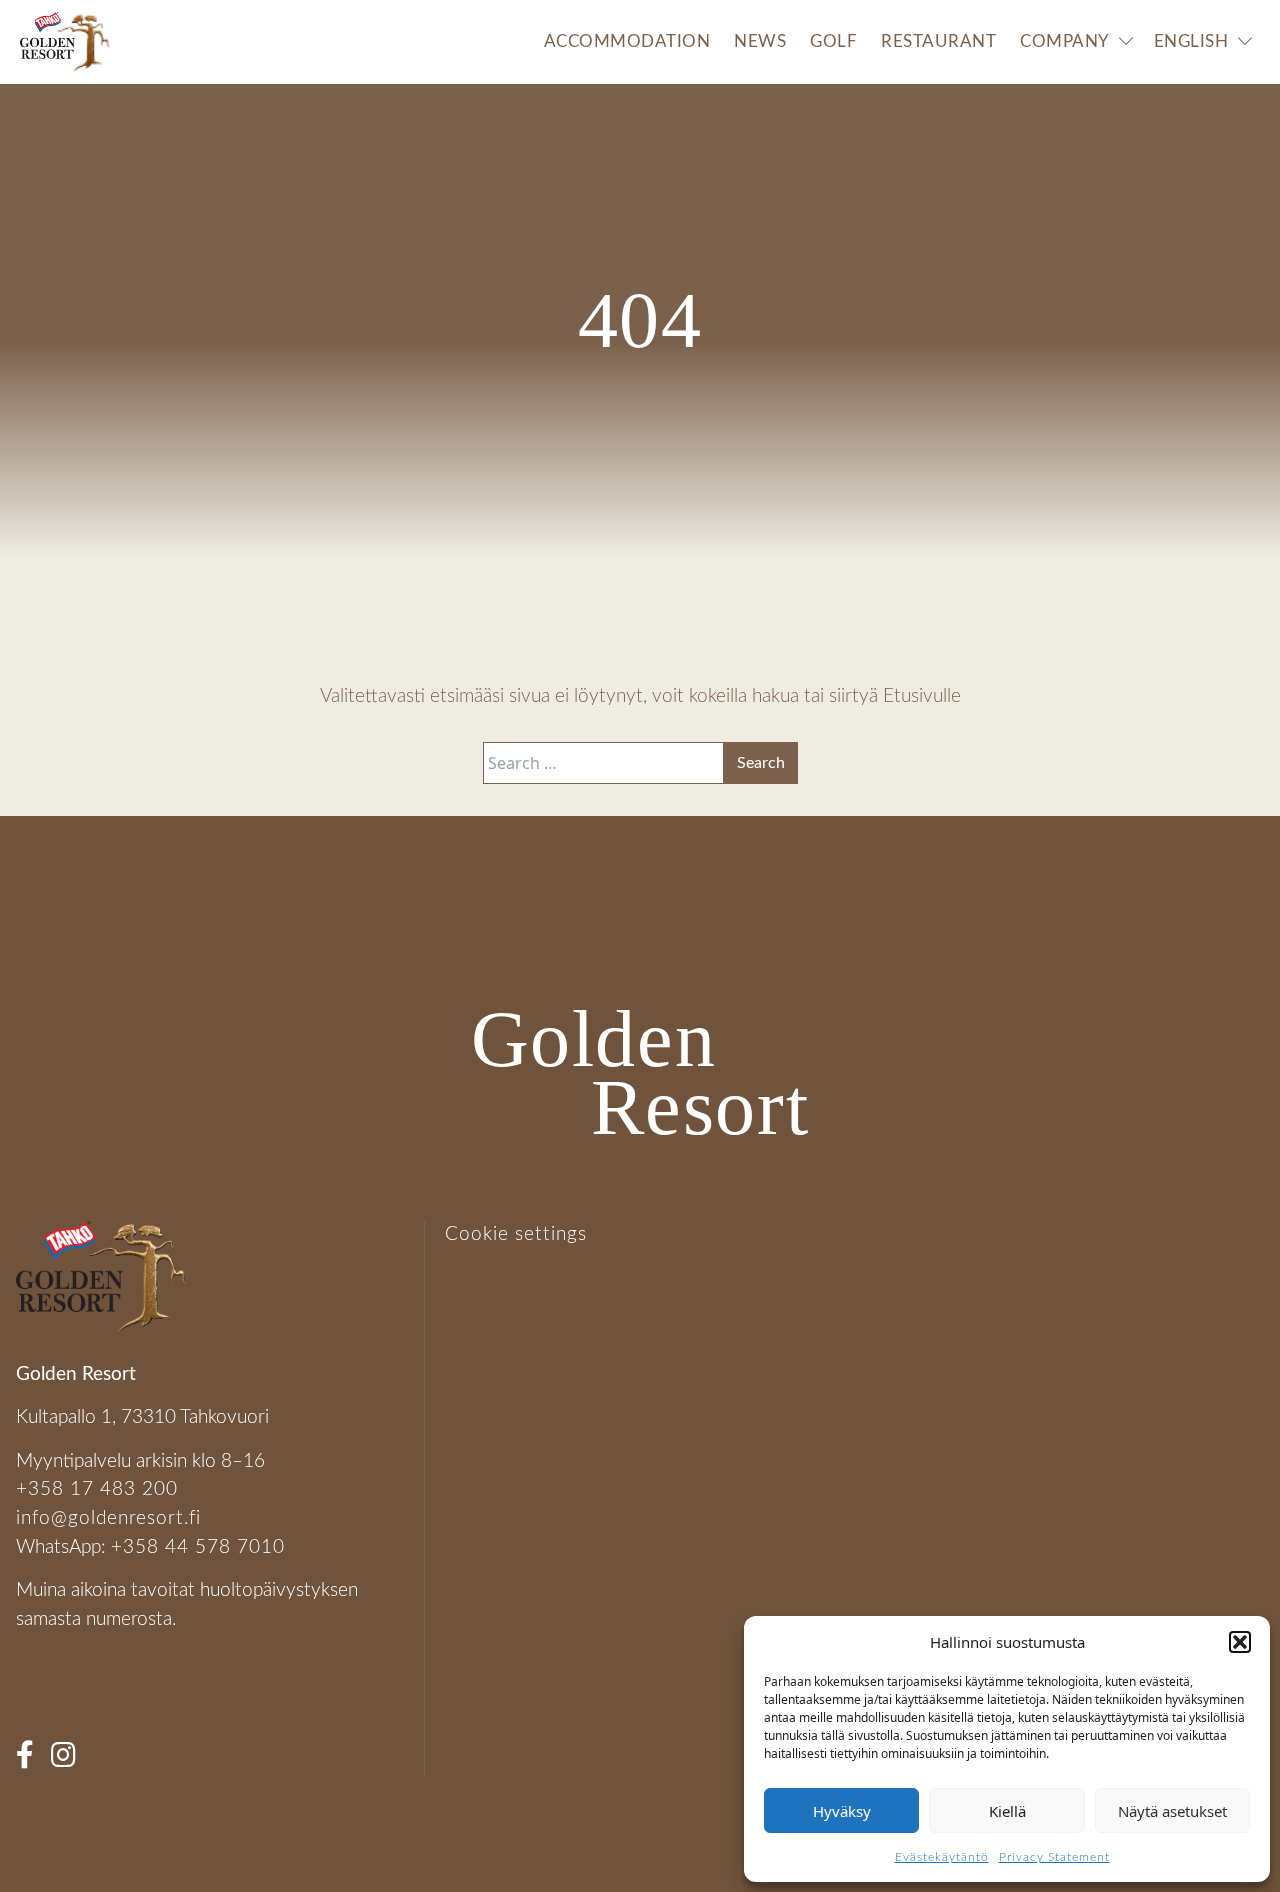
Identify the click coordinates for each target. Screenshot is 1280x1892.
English (1191, 41)
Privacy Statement (1054, 1857)
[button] (1240, 1642)
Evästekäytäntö (942, 1857)
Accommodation (627, 41)
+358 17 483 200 (97, 1489)
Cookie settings (516, 1234)
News (760, 41)
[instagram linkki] (70, 1762)
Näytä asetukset (1172, 1811)
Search (761, 763)
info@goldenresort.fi (108, 1518)
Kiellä (1007, 1811)
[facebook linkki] (31, 1762)
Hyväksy (842, 1811)
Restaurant (938, 41)
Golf (833, 41)
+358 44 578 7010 (198, 1547)
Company (1065, 41)
